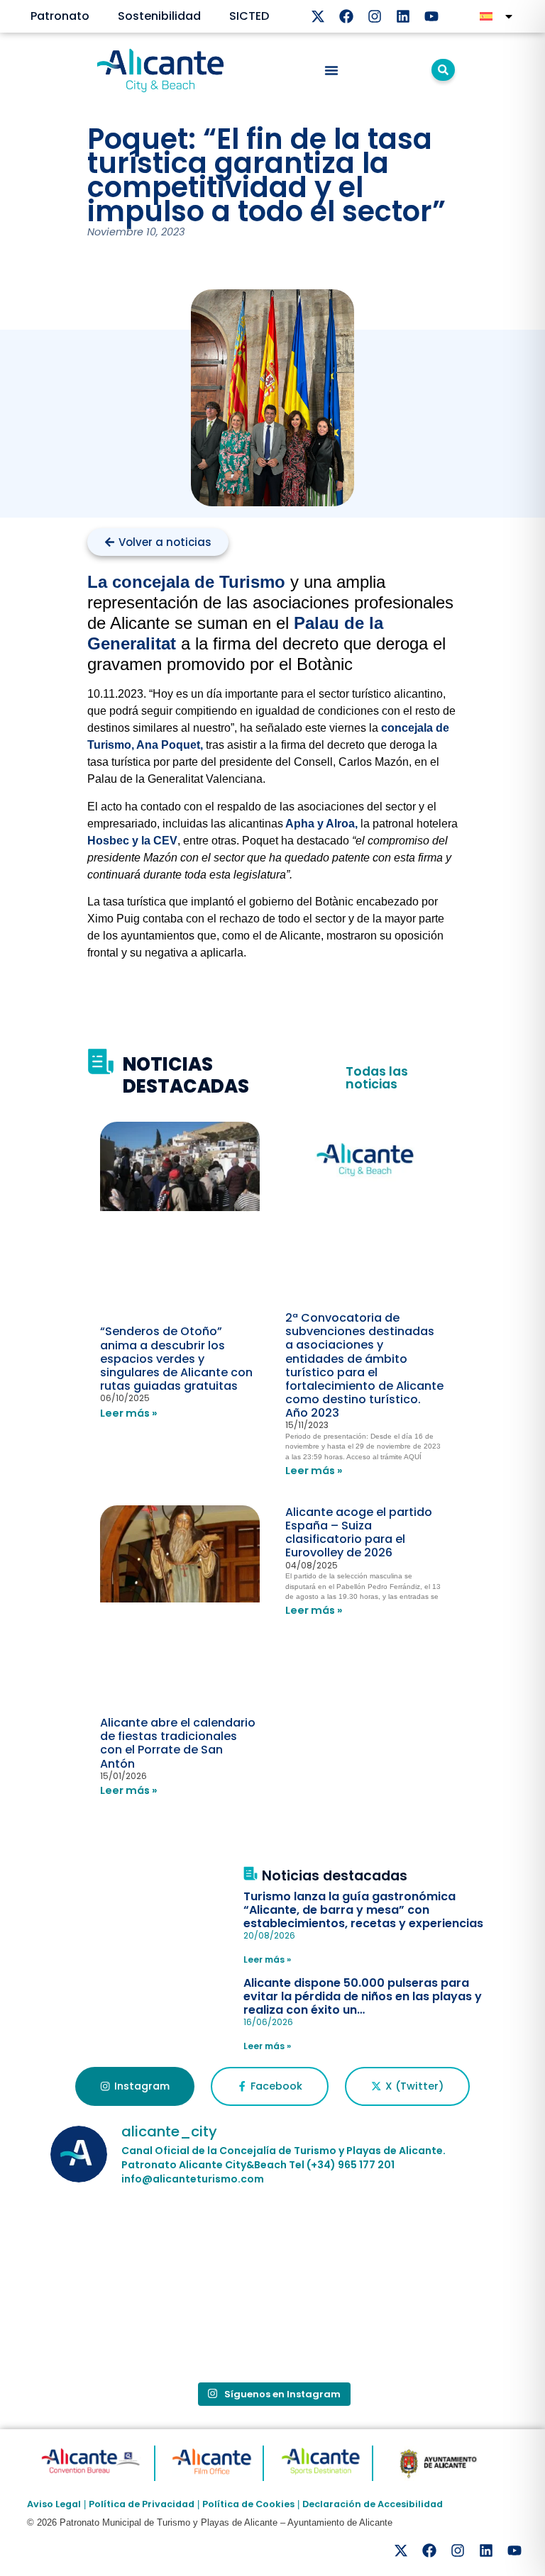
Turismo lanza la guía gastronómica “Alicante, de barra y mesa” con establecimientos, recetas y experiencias (363, 1910)
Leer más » (129, 1413)
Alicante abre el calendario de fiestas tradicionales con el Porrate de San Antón (178, 1743)
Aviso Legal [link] (54, 2504)
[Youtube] (431, 16)
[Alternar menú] (331, 70)
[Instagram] (375, 16)
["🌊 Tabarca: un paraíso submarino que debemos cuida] (122, 2330)
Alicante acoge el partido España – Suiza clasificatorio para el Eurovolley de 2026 (359, 1533)
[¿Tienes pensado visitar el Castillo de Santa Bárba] (423, 2243)
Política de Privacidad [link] (142, 2504)
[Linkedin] (403, 16)
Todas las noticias (377, 1078)
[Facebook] (346, 16)
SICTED (249, 16)
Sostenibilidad (159, 16)
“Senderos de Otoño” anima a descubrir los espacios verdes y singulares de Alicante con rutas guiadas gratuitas (176, 1359)
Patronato (60, 16)
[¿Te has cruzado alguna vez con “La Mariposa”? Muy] (122, 2243)
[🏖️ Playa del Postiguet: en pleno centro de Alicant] (272, 2243)
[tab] (134, 2087)
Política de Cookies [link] (248, 2504)
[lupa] (443, 70)
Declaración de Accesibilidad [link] (373, 2504)
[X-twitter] (318, 16)
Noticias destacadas (335, 1876)
